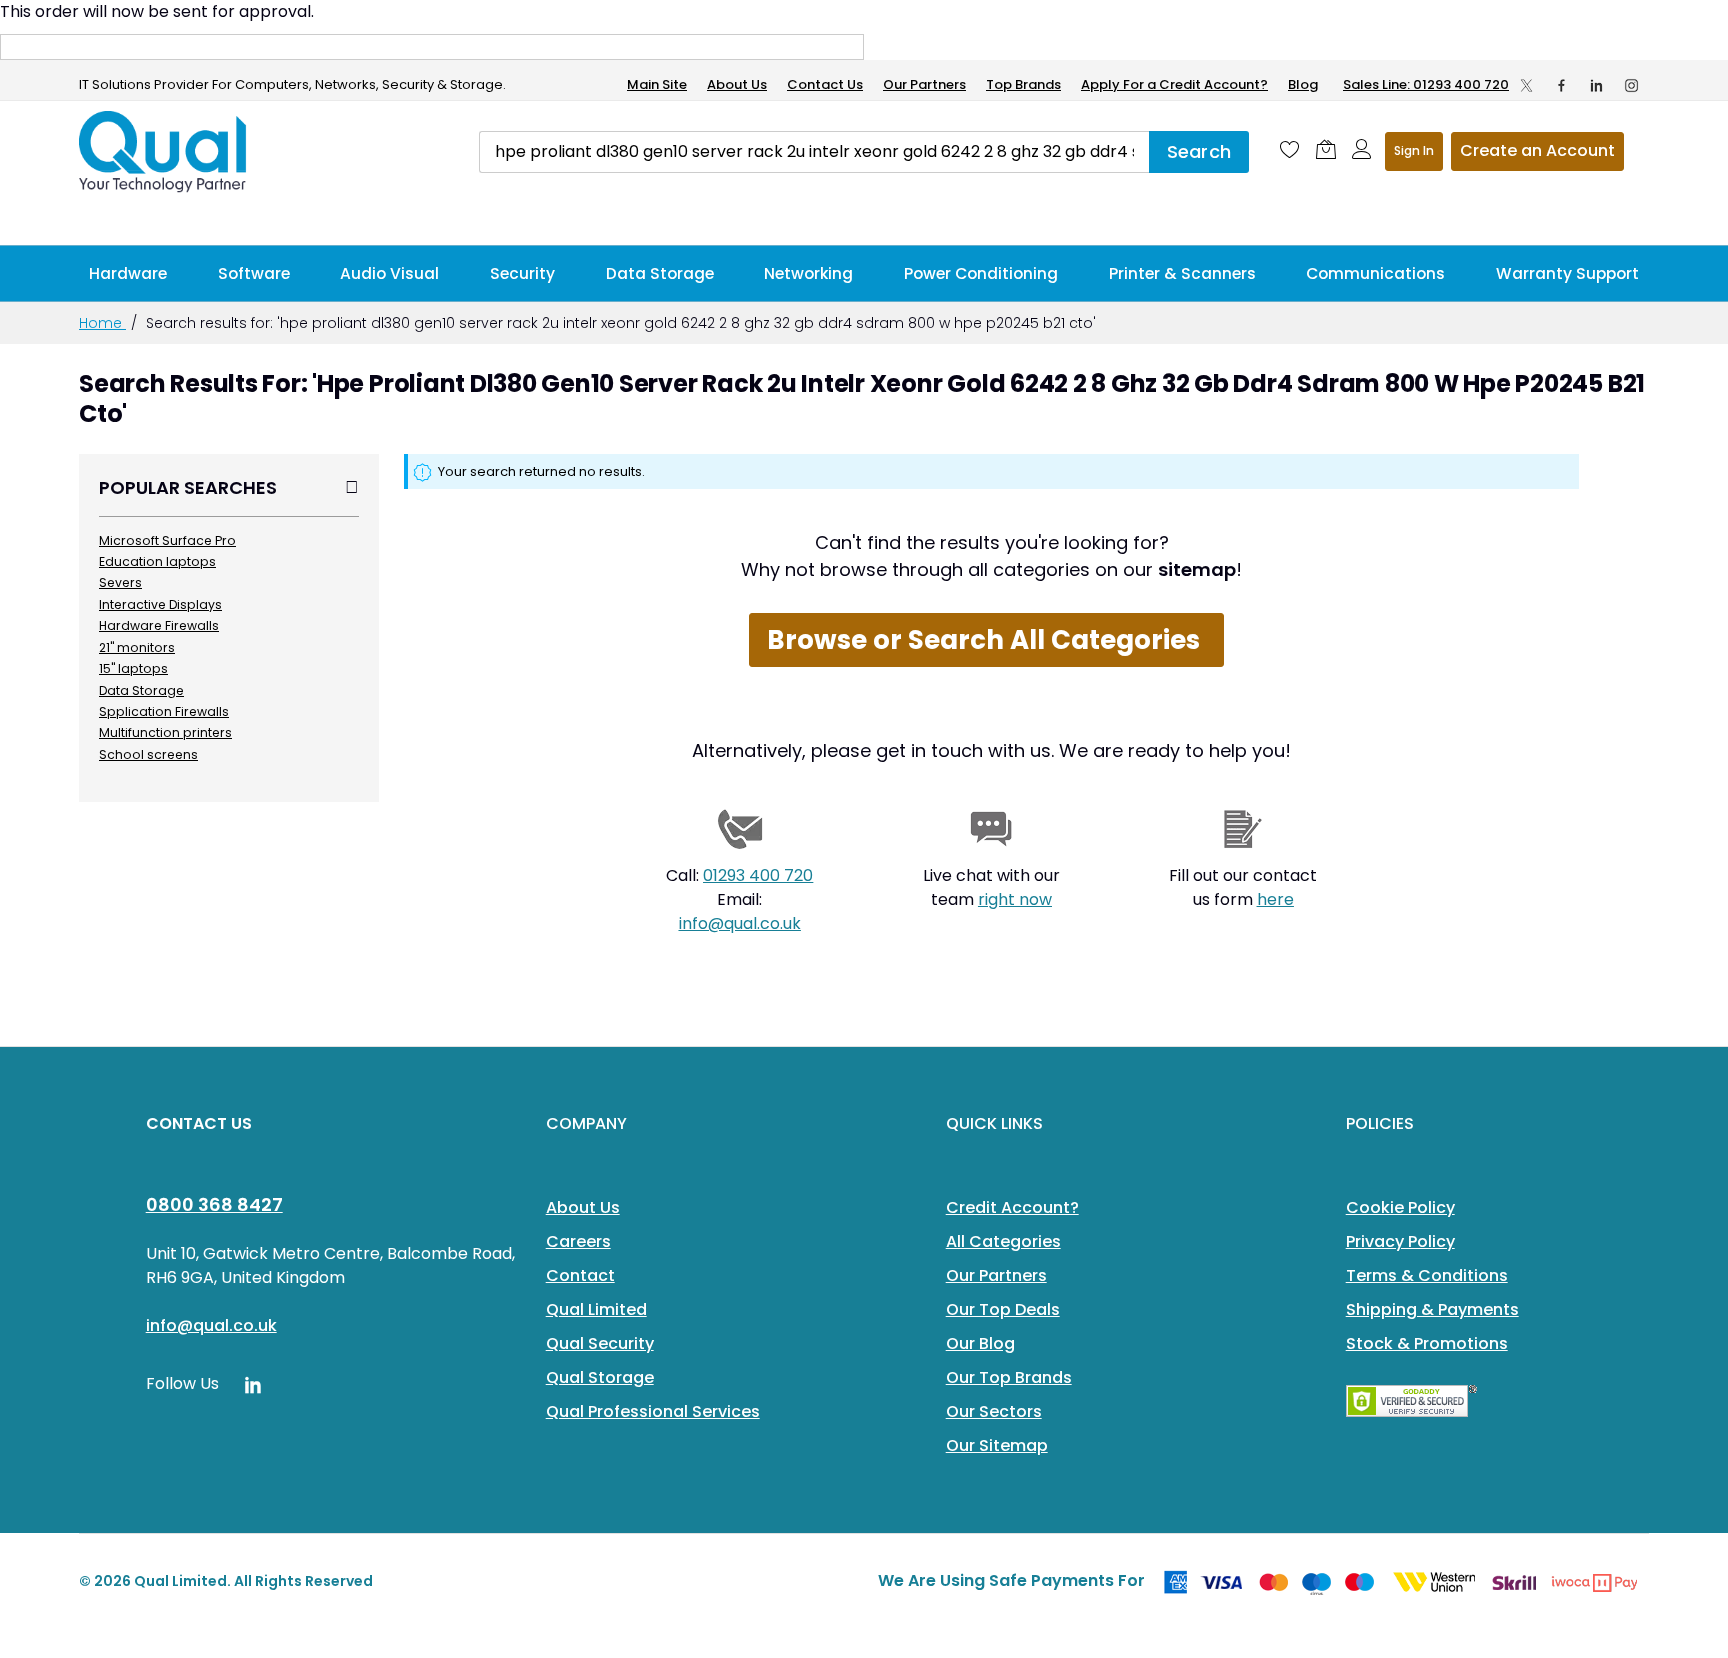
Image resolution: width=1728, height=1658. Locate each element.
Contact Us (825, 84)
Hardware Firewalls (159, 625)
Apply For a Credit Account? (1174, 84)
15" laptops (133, 668)
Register (1537, 151)
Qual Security (600, 1343)
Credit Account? (1012, 1207)
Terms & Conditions (1427, 1275)
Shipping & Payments (1432, 1309)
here (1275, 899)
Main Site (657, 84)
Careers (578, 1241)
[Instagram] (1631, 85)
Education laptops (157, 561)
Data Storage (141, 690)
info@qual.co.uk (740, 923)
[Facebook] (1561, 85)
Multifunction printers (165, 732)
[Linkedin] (1596, 85)
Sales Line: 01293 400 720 (1426, 84)
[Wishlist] (1290, 149)
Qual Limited (596, 1309)
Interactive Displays (160, 604)
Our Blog (980, 1343)
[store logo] (164, 152)
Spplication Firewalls (164, 711)
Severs (120, 582)
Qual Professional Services (653, 1411)
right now (1015, 899)
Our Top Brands (1009, 1377)
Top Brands (1023, 84)
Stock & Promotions (1427, 1343)
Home (102, 323)
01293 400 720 (758, 875)
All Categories (1003, 1241)
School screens (148, 754)
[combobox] (814, 152)
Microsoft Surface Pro (167, 540)
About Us (737, 84)
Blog (1303, 84)
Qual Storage (600, 1377)
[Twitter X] (1526, 85)
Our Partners (924, 84)
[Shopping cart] (1326, 149)
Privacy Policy (1400, 1241)
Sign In (1414, 150)
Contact (580, 1275)
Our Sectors (994, 1411)
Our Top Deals (1003, 1309)
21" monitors (137, 647)
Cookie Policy (1400, 1207)
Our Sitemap (997, 1445)
